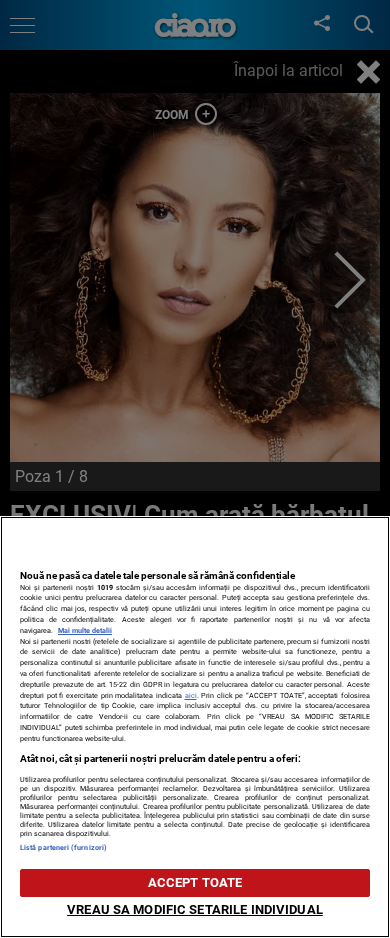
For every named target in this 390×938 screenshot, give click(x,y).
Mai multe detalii (85, 630)
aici (191, 695)
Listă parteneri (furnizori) (63, 847)
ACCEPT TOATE (195, 882)
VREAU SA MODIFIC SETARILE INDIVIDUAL (195, 909)
